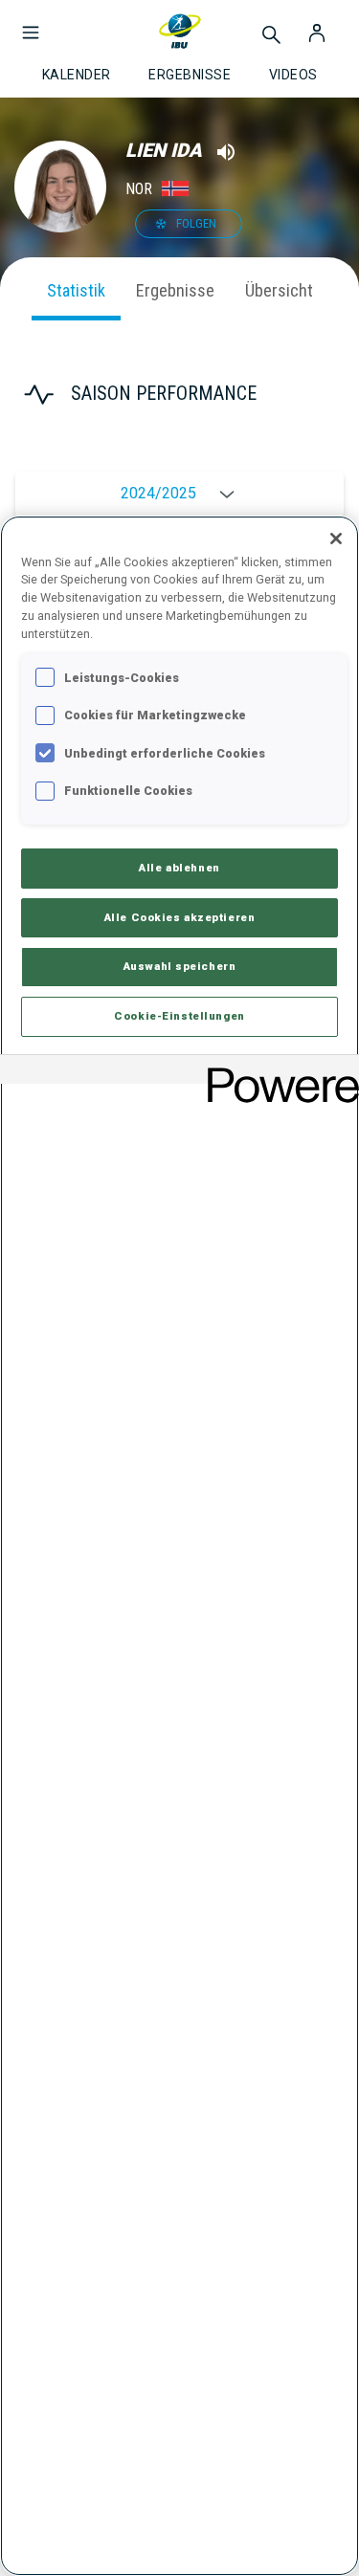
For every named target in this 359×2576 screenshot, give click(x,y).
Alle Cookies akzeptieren (180, 917)
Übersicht (279, 290)
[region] (179, 1546)
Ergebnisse (175, 290)
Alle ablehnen (179, 868)
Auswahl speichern (180, 966)
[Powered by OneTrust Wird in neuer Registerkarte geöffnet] (277, 1072)
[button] (31, 23)
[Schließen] (336, 539)
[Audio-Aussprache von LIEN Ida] (226, 152)
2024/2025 (158, 494)
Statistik (76, 290)
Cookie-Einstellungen (179, 1016)
